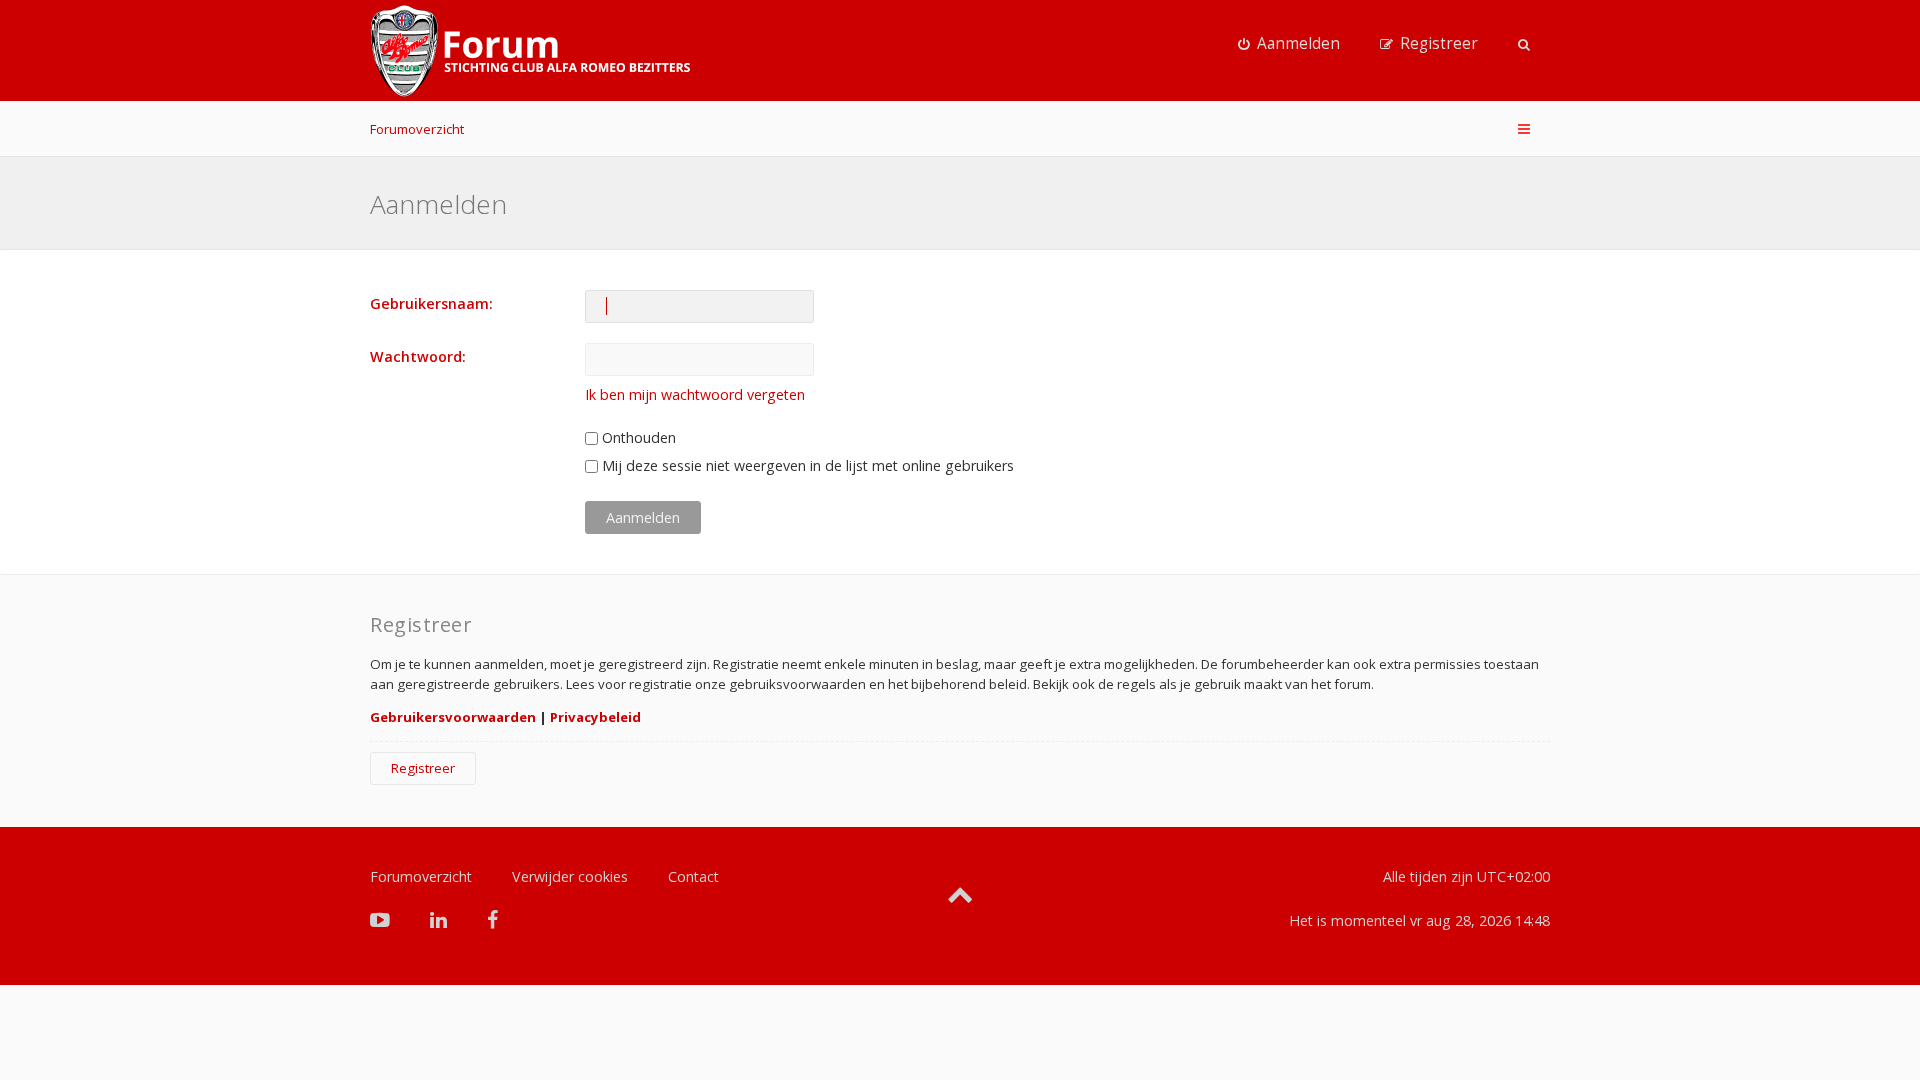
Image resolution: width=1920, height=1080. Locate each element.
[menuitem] (1289, 44)
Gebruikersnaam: (431, 303)
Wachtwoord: (418, 356)
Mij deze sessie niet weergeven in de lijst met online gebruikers (806, 465)
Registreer (423, 768)
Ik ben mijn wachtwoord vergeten (695, 394)
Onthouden (637, 437)
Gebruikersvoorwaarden (453, 717)
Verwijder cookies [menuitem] (570, 876)
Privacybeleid (595, 717)
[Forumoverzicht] (530, 51)
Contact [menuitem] (693, 876)
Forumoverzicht (417, 129)
